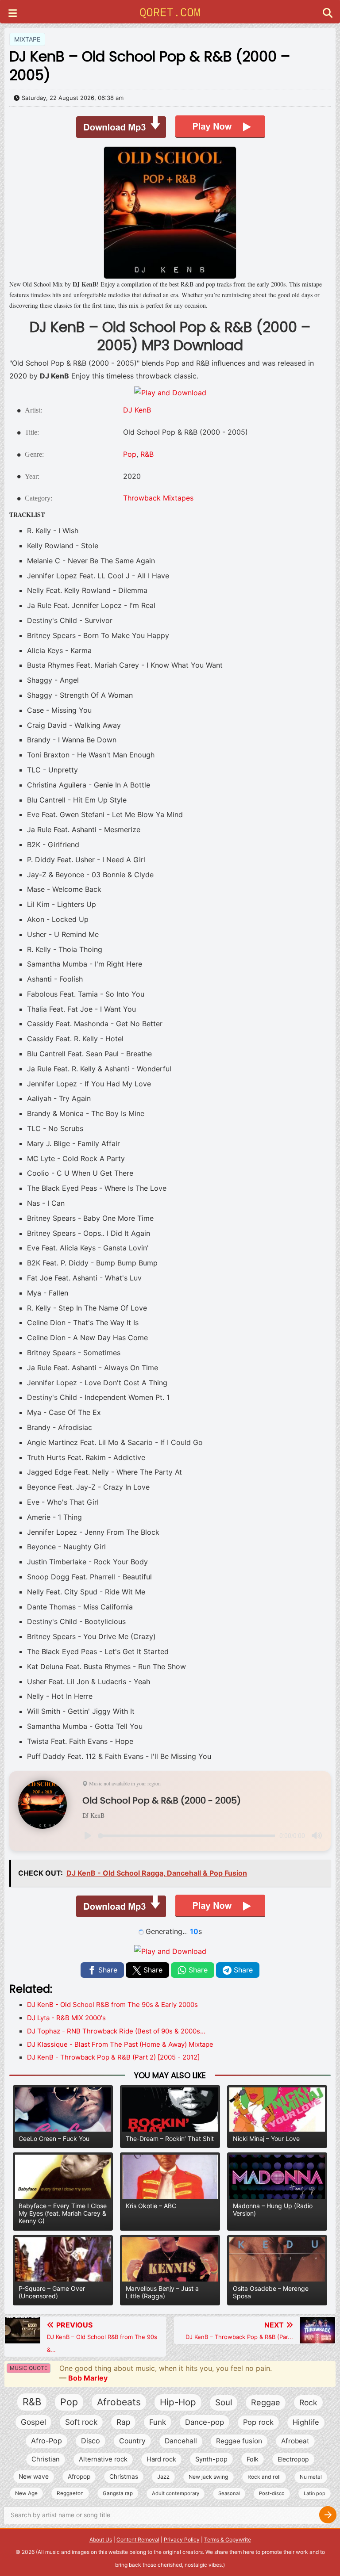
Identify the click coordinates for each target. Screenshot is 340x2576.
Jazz (163, 2477)
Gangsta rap (118, 2493)
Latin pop (315, 2493)
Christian (46, 2459)
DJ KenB (137, 410)
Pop (130, 454)
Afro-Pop (46, 2441)
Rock (308, 2402)
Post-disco (272, 2493)
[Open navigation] (13, 14)
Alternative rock (103, 2459)
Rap (123, 2422)
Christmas (124, 2477)
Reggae (266, 2402)
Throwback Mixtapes (158, 498)
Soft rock (81, 2422)
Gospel (33, 2422)
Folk (253, 2459)
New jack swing (209, 2477)
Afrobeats (119, 2402)
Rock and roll (264, 2477)
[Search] (328, 2515)
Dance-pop (205, 2422)
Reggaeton (70, 2493)
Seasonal (229, 2493)
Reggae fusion (239, 2441)
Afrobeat (295, 2441)
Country (132, 2441)
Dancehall (181, 2441)
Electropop (293, 2459)
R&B (147, 454)
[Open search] (328, 14)
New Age (26, 2493)
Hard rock (161, 2459)
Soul (224, 2402)
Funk (158, 2422)
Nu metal (311, 2477)
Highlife (306, 2422)
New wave (34, 2477)
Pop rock (258, 2422)
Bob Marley (88, 2378)
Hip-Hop (178, 2402)
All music (49, 2552)
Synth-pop (211, 2459)
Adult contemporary (176, 2493)
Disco (91, 2441)
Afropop (79, 2477)
